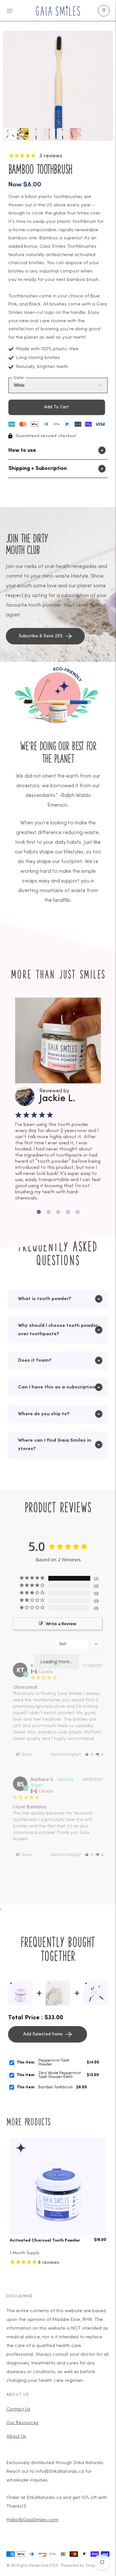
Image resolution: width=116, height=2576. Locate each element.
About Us (16, 2437)
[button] (89, 1754)
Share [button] (26, 1754)
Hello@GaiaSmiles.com (32, 2520)
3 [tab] (58, 1212)
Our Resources (23, 2423)
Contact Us (18, 2409)
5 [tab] (77, 1212)
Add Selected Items (43, 2034)
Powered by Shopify (81, 2566)
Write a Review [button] (61, 1624)
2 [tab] (48, 1212)
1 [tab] (39, 1212)
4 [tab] (68, 1212)
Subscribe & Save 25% (41, 636)
